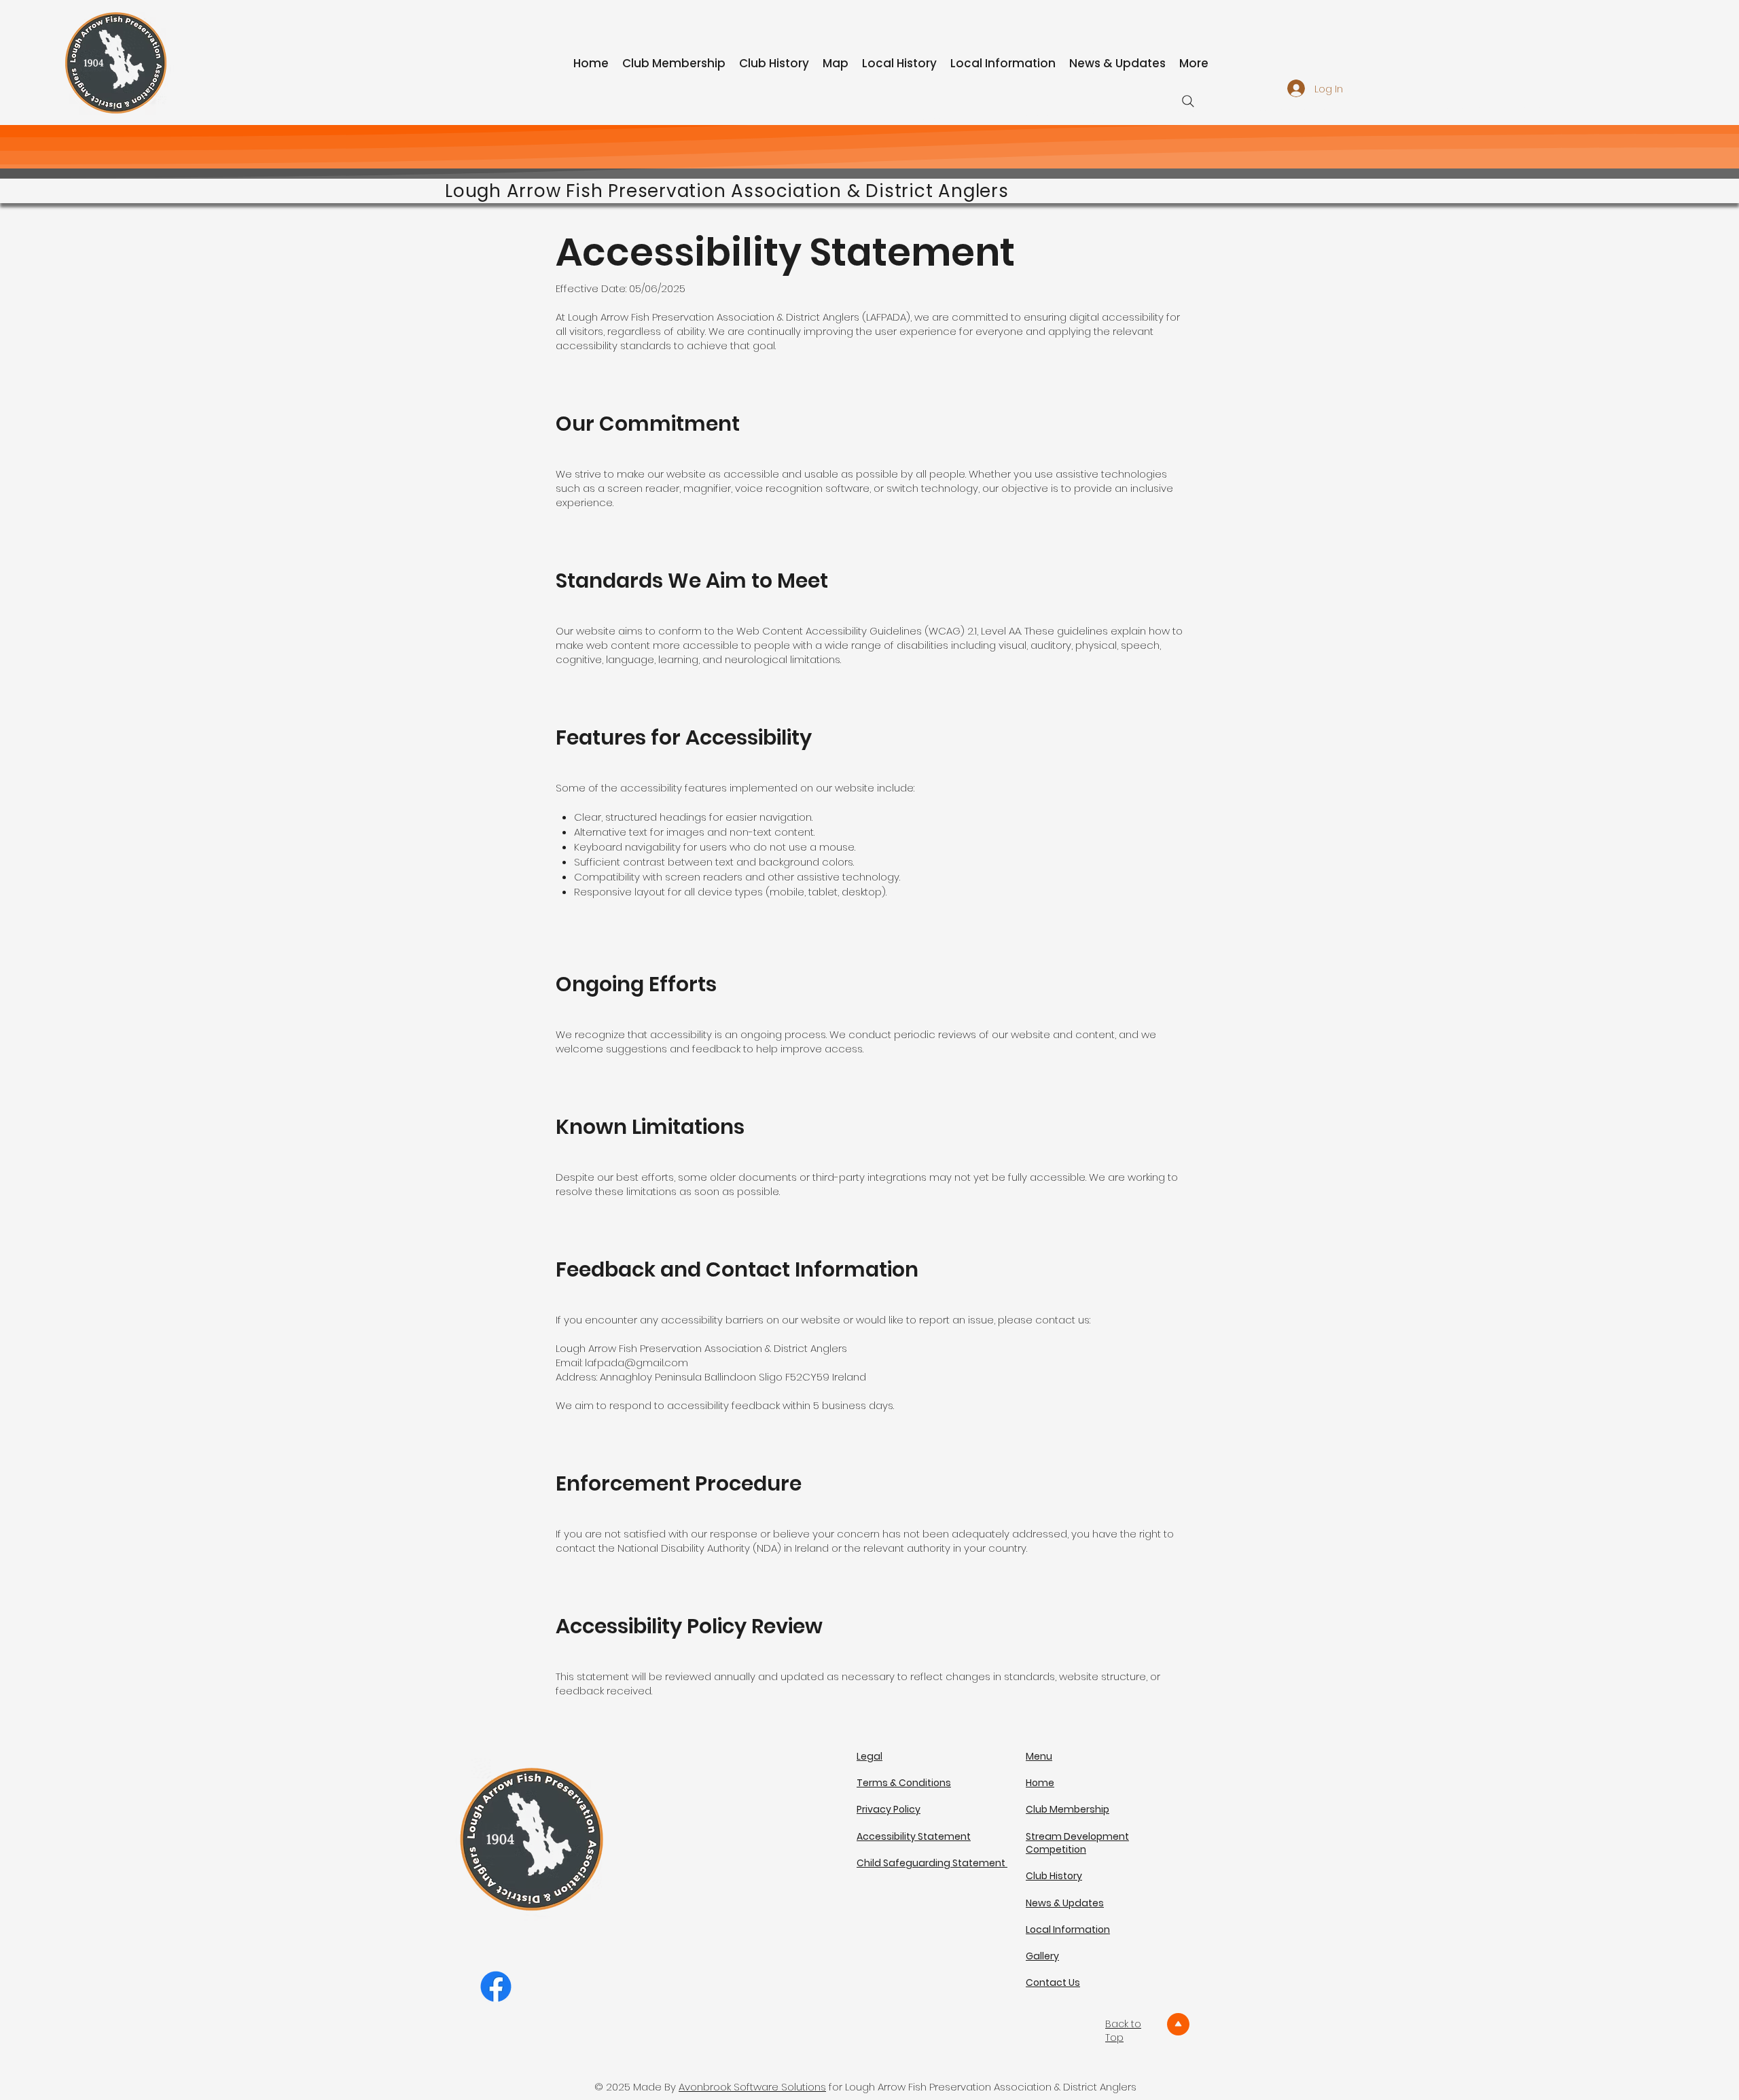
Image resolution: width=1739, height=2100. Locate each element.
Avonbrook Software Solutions (752, 2087)
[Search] (1188, 101)
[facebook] (496, 1987)
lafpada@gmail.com (637, 1363)
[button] (1077, 1843)
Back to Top (1123, 2031)
